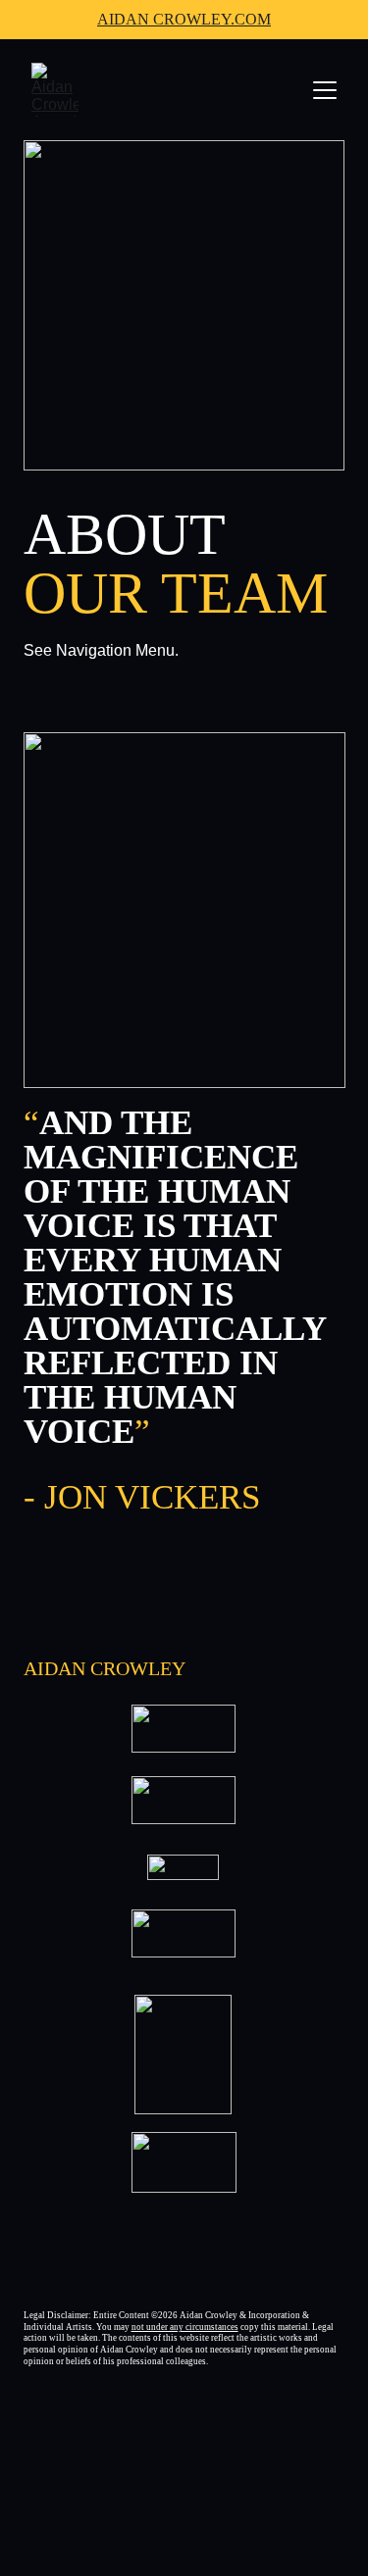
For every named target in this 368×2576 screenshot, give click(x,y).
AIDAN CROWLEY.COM (184, 19)
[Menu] (325, 90)
